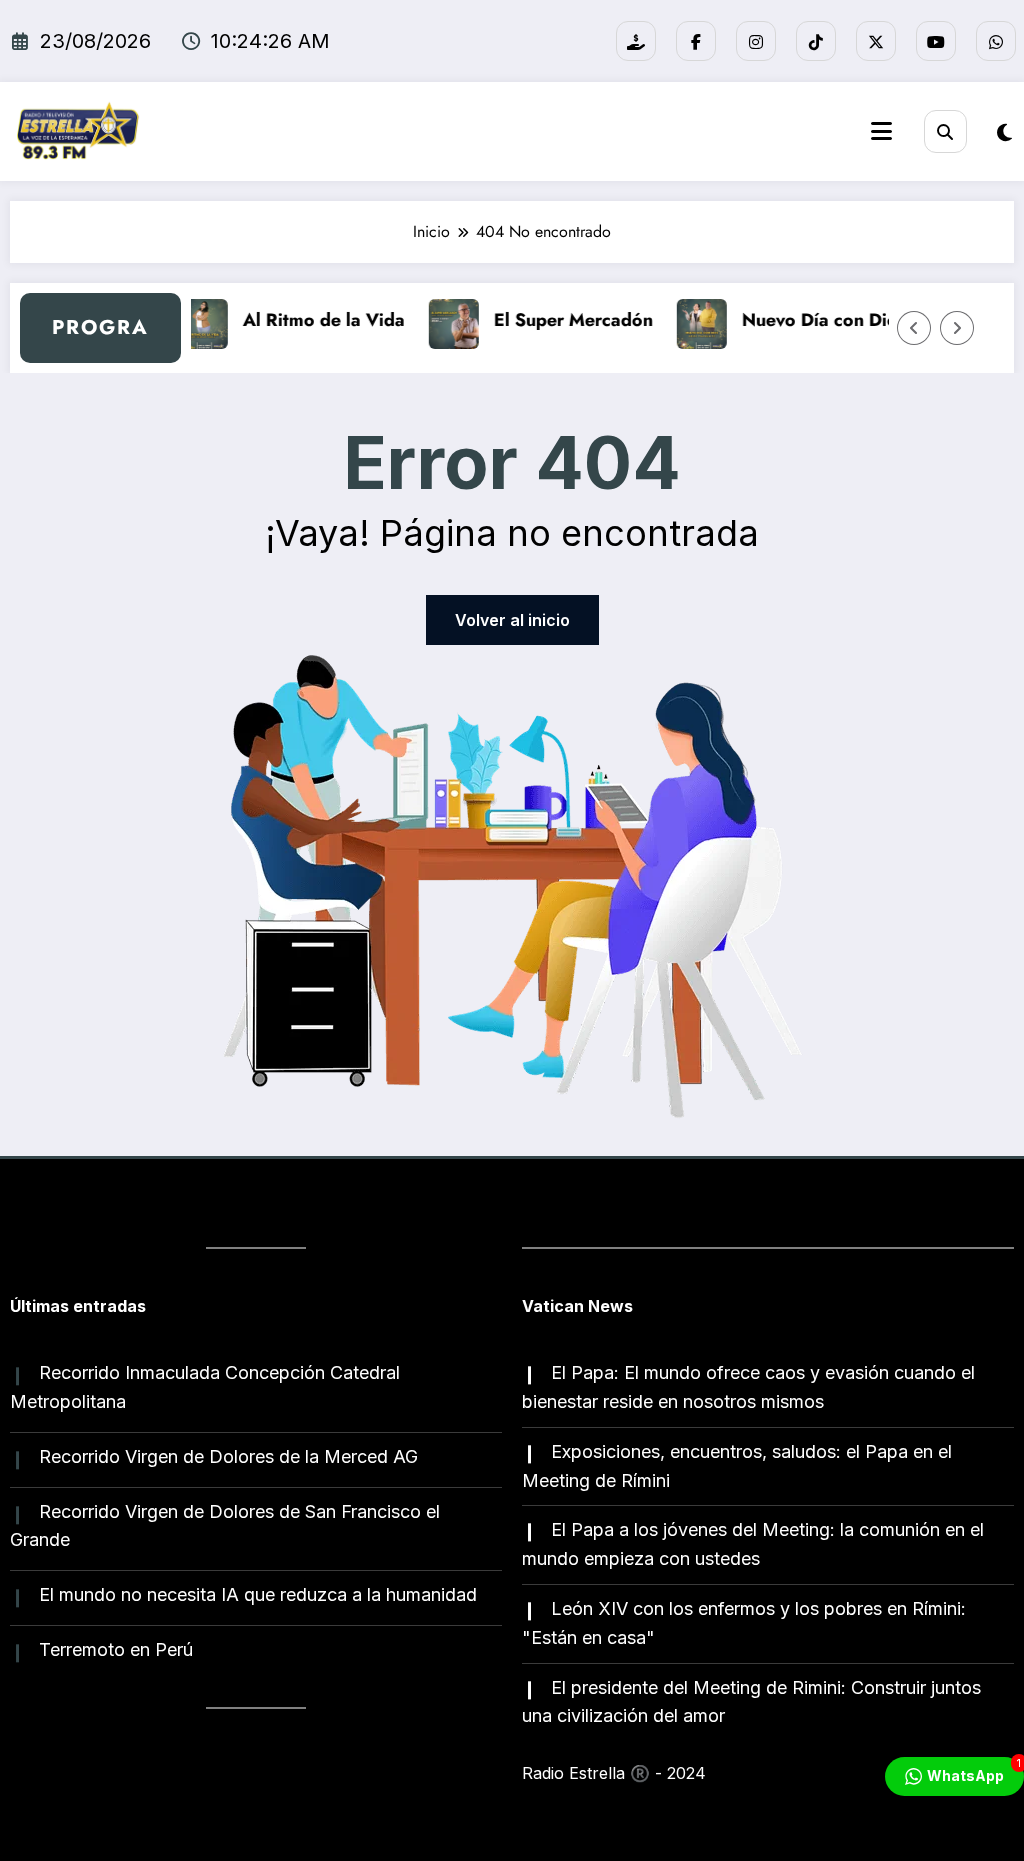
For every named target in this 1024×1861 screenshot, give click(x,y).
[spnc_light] (1004, 133)
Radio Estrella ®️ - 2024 (614, 1773)
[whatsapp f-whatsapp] (996, 41)
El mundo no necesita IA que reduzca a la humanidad (258, 1594)
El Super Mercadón (562, 320)
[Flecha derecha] (957, 328)
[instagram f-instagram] (756, 41)
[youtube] (936, 41)
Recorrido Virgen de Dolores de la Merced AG (228, 1456)
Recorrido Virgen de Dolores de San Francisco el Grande (225, 1526)
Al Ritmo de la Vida (313, 320)
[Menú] (881, 131)
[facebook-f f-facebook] (696, 41)
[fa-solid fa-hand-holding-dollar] (636, 41)
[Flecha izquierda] (914, 328)
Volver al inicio (512, 620)
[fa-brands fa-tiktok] (816, 41)
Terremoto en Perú (116, 1649)
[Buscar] (945, 131)
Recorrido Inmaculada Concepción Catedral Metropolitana (205, 1387)
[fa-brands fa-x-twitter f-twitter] (876, 41)
